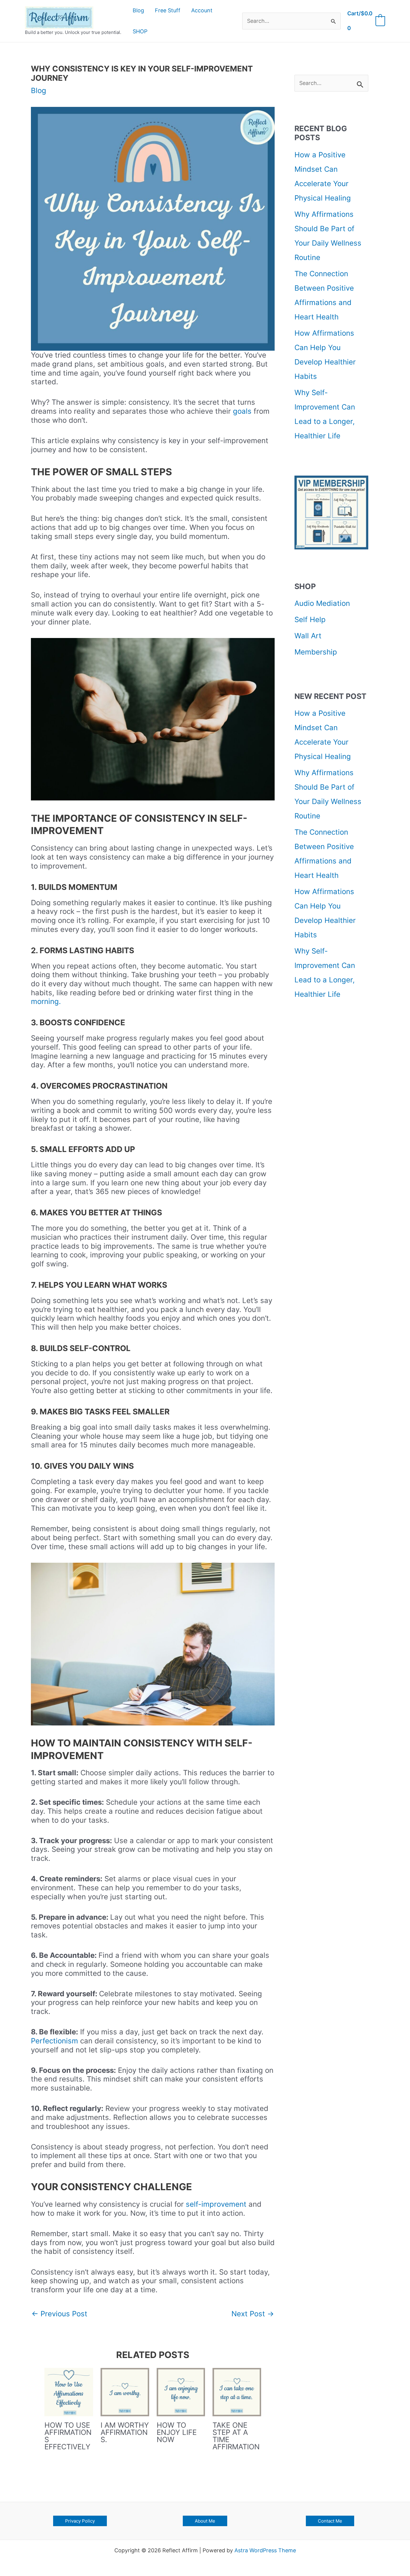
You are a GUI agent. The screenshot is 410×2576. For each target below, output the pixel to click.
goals (242, 411)
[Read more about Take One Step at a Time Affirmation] (237, 2392)
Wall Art (308, 636)
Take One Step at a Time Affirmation (236, 2436)
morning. (46, 1001)
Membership (316, 652)
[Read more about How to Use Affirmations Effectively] (69, 2392)
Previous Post (59, 2314)
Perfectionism (56, 2041)
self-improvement (216, 2204)
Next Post (253, 2314)
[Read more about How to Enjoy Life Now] (181, 2392)
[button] (80, 2521)
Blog (39, 91)
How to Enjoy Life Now (177, 2432)
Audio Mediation (322, 603)
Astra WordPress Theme (265, 2550)
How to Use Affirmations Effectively (68, 2436)
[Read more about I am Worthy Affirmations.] (125, 2392)
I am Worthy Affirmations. (125, 2432)
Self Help (310, 620)
